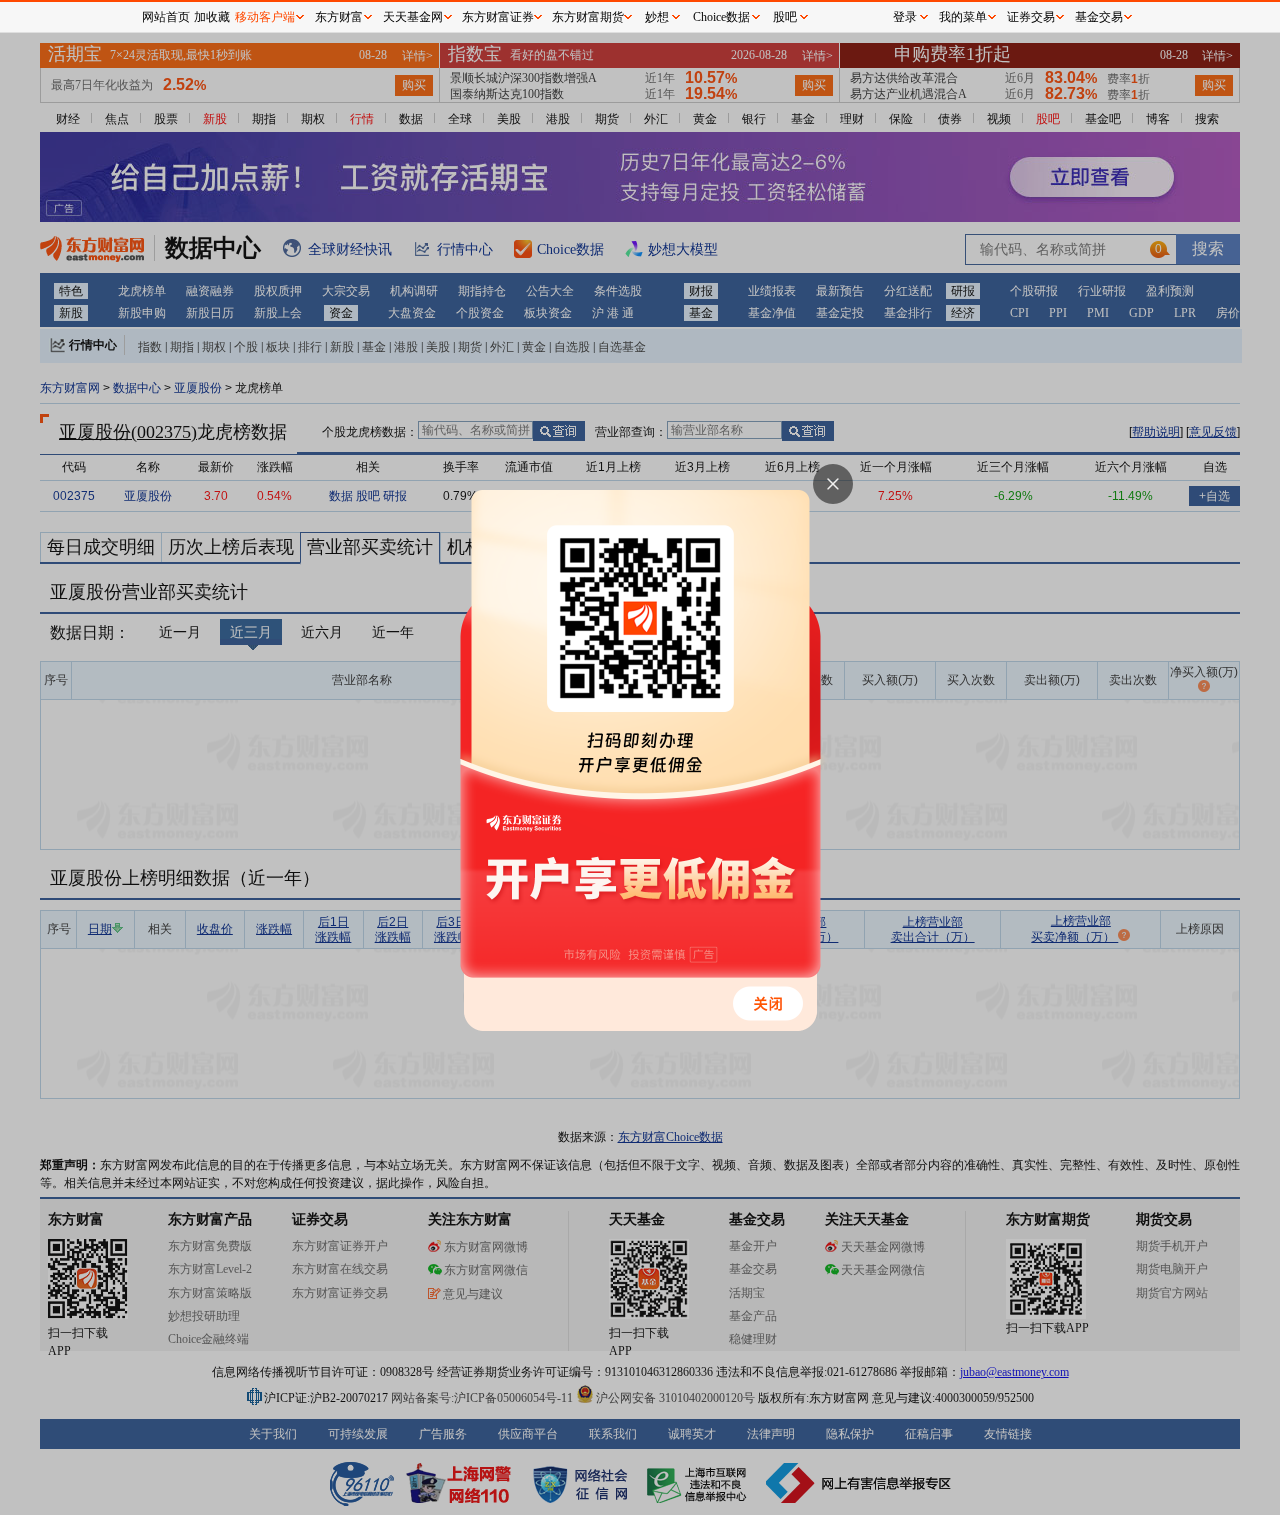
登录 (905, 17)
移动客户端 (265, 17)
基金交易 (1099, 17)
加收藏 (212, 17)
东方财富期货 (588, 17)
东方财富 (339, 17)
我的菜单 (963, 17)
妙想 (657, 17)
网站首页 (166, 17)
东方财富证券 (498, 17)
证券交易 (1031, 17)
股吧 (785, 17)
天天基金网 (413, 17)
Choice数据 (721, 17)
